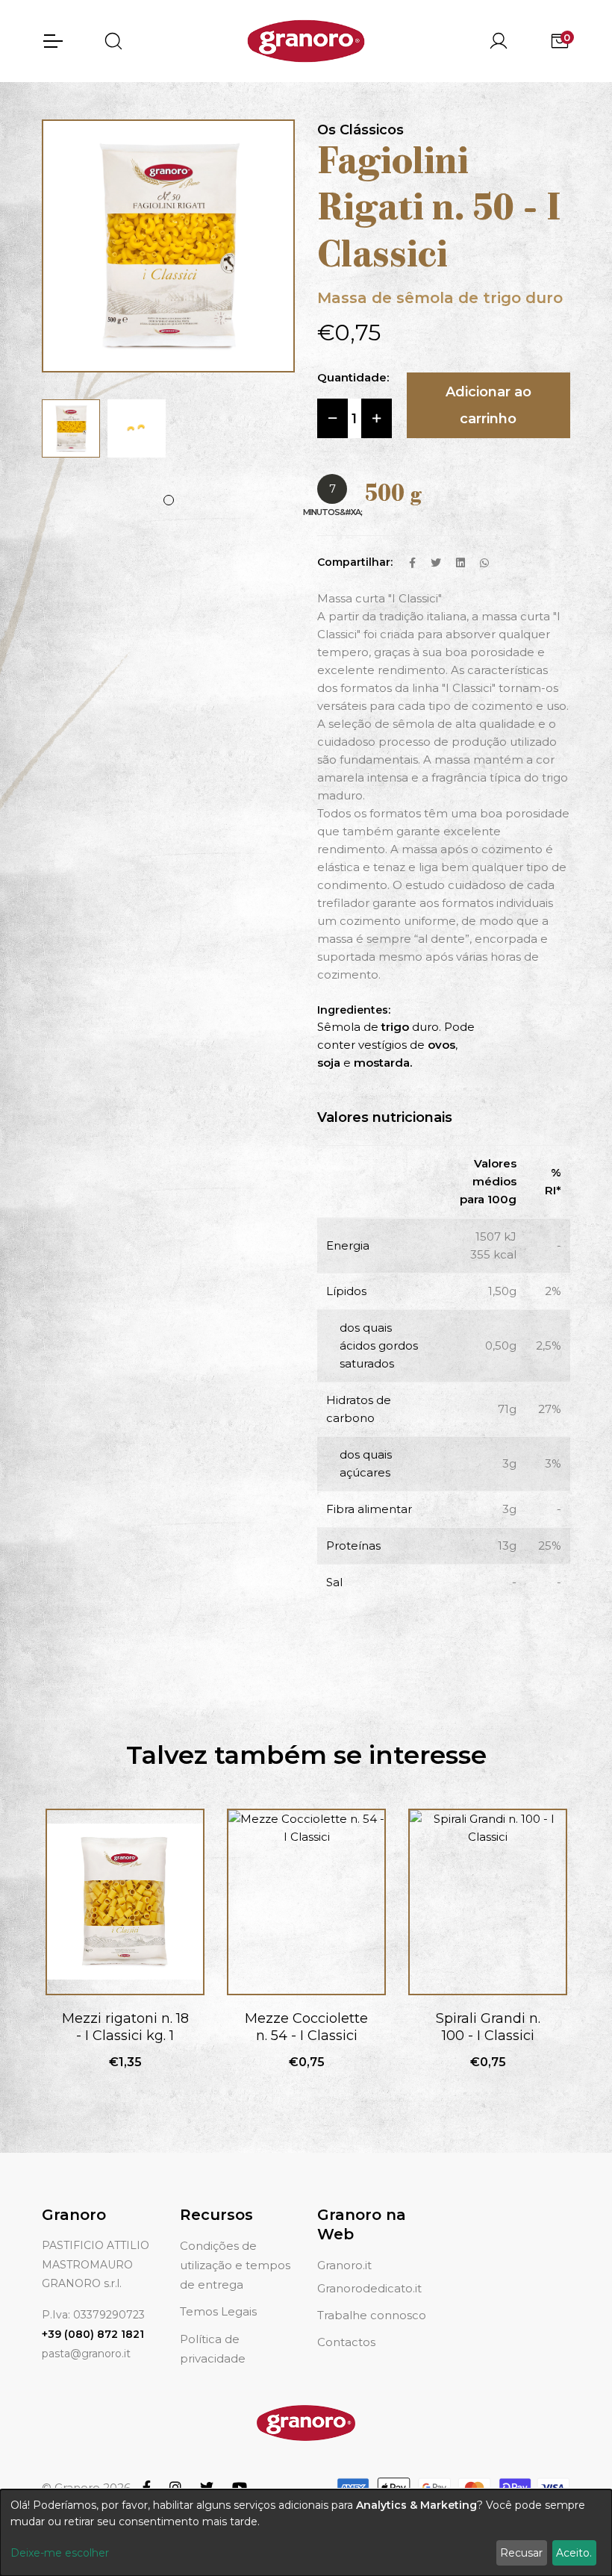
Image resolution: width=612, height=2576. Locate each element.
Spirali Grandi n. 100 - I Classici (307, 2027)
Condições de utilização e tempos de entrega (235, 2265)
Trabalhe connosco (372, 2315)
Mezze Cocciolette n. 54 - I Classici (125, 2027)
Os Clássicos (360, 130)
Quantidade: (353, 377)
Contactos (346, 2342)
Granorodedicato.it (369, 2288)
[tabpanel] (71, 428)
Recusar (521, 2553)
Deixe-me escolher (60, 2553)
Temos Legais (218, 2311)
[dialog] (306, 2533)
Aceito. (574, 2553)
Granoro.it (344, 2265)
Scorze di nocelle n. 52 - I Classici (488, 2027)
